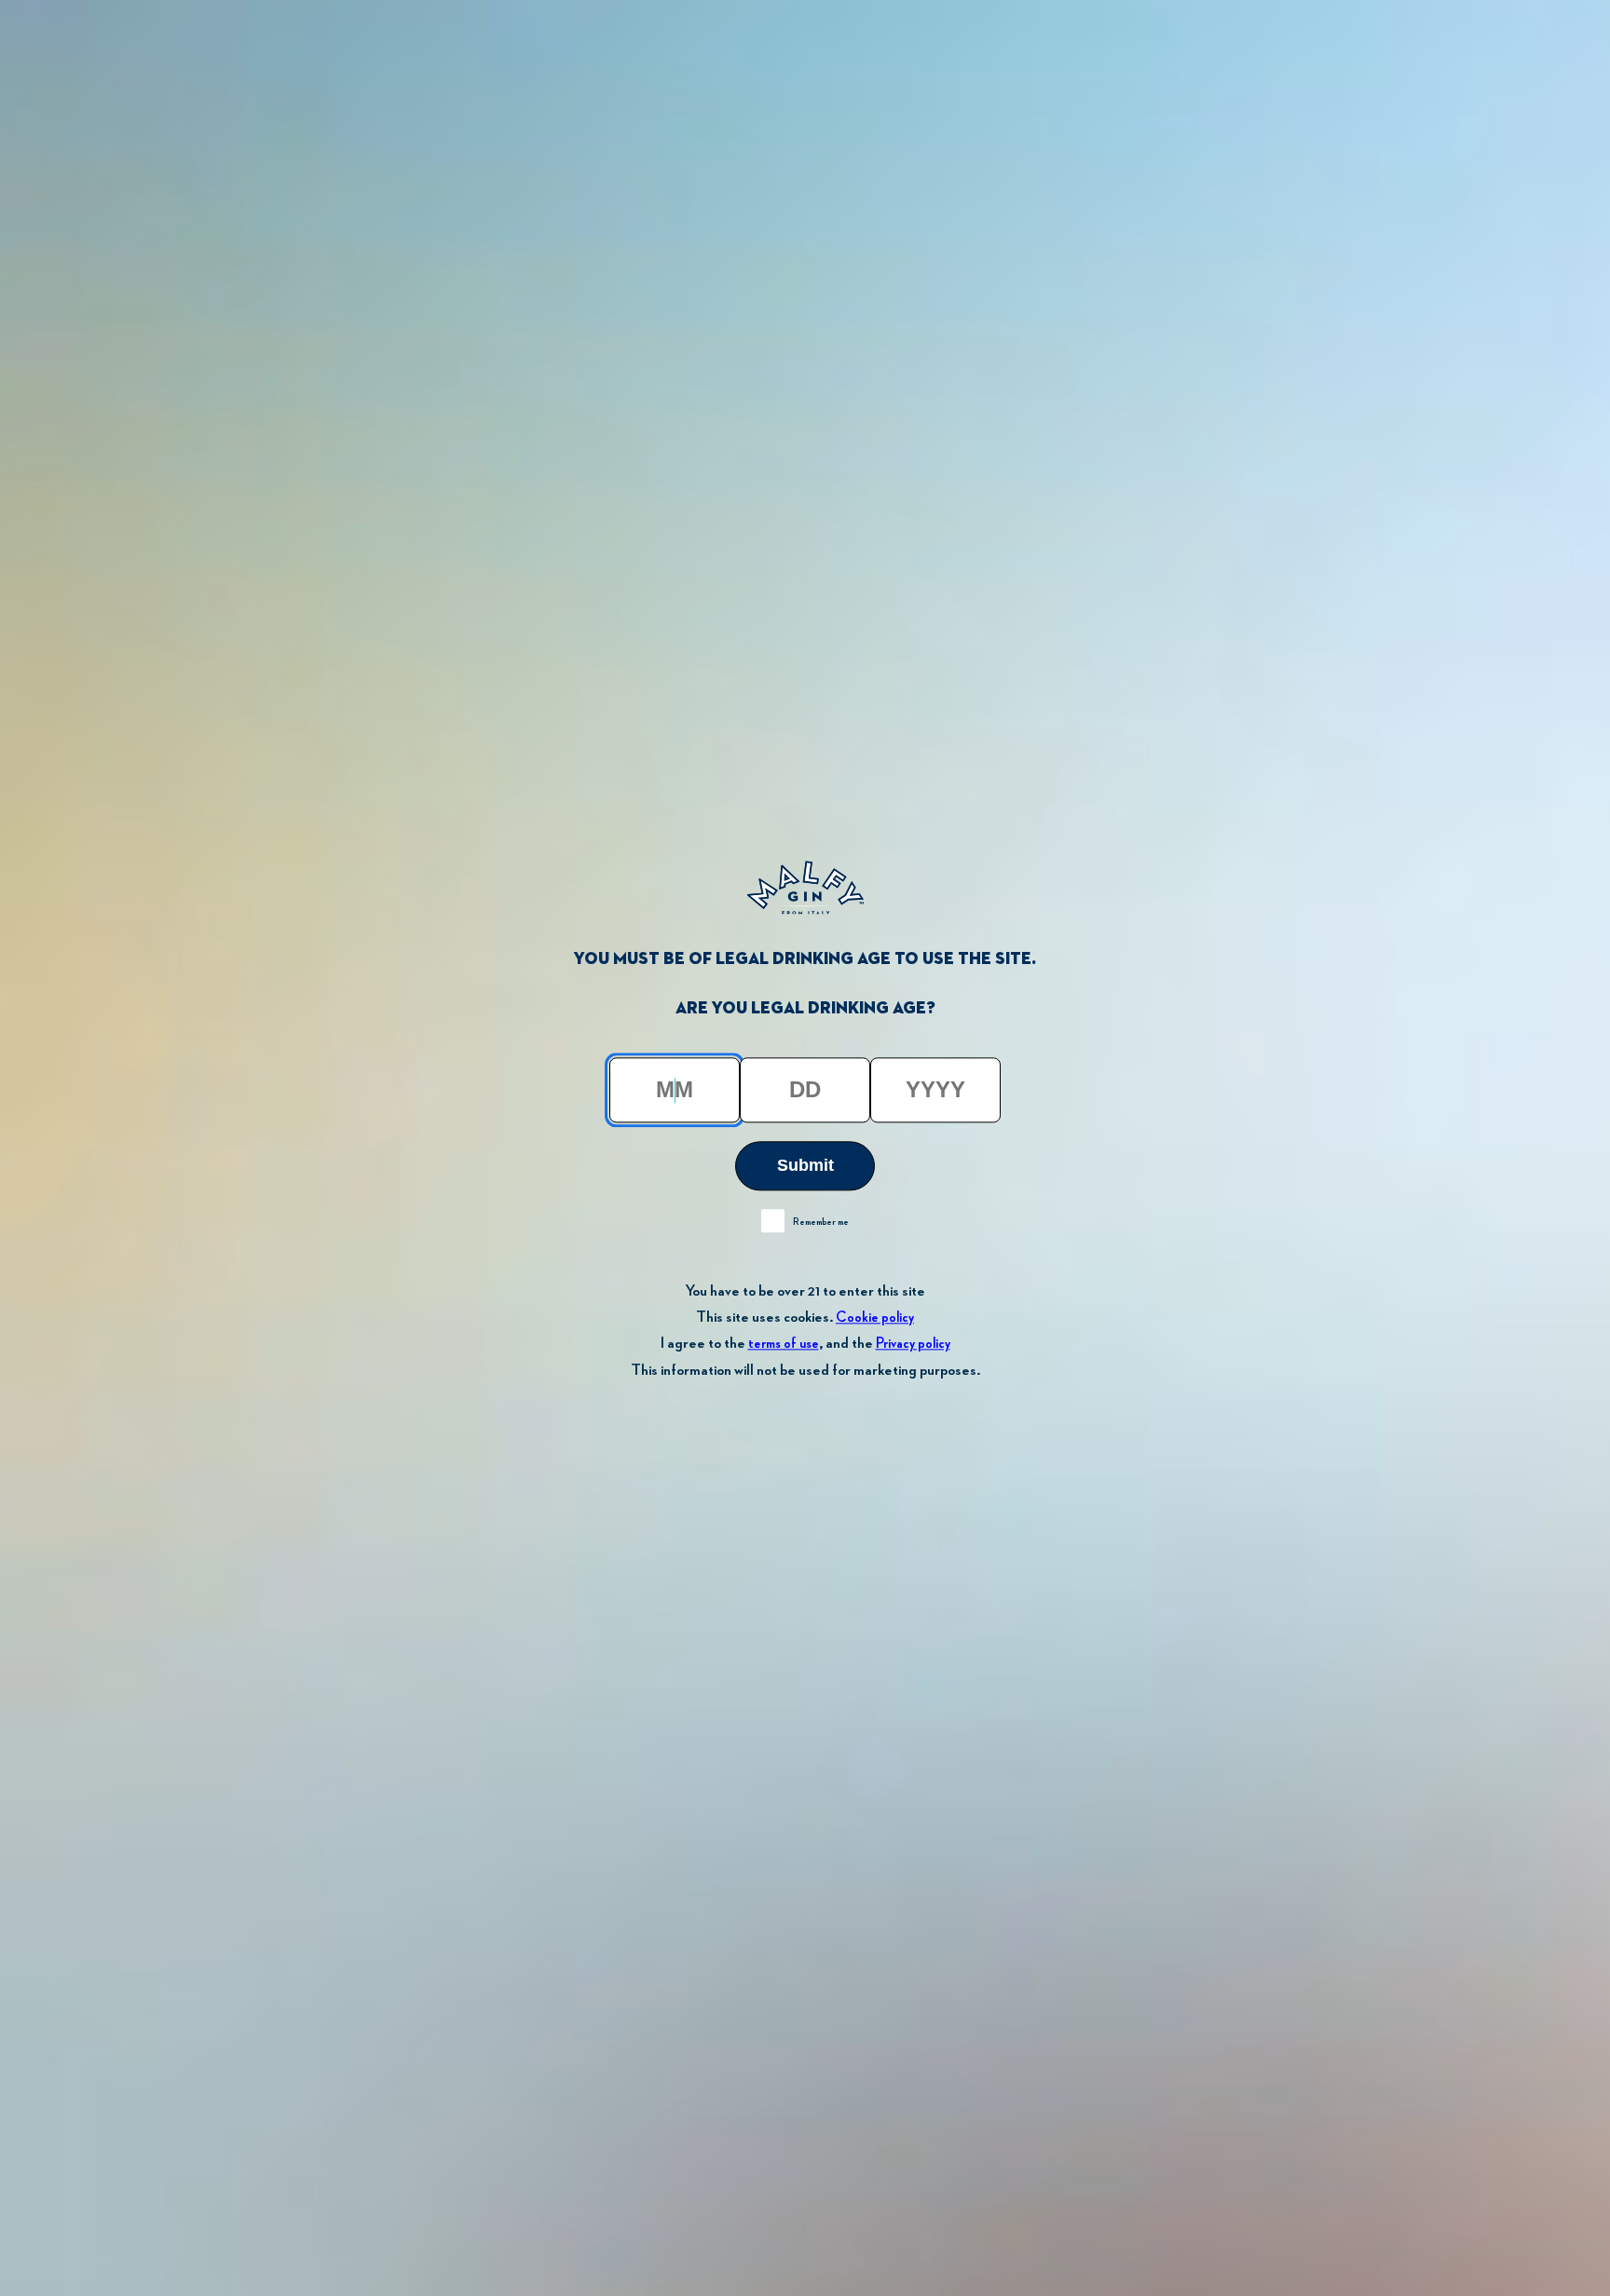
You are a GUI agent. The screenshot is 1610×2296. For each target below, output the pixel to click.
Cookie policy (875, 1318)
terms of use (784, 1345)
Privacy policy (913, 1345)
